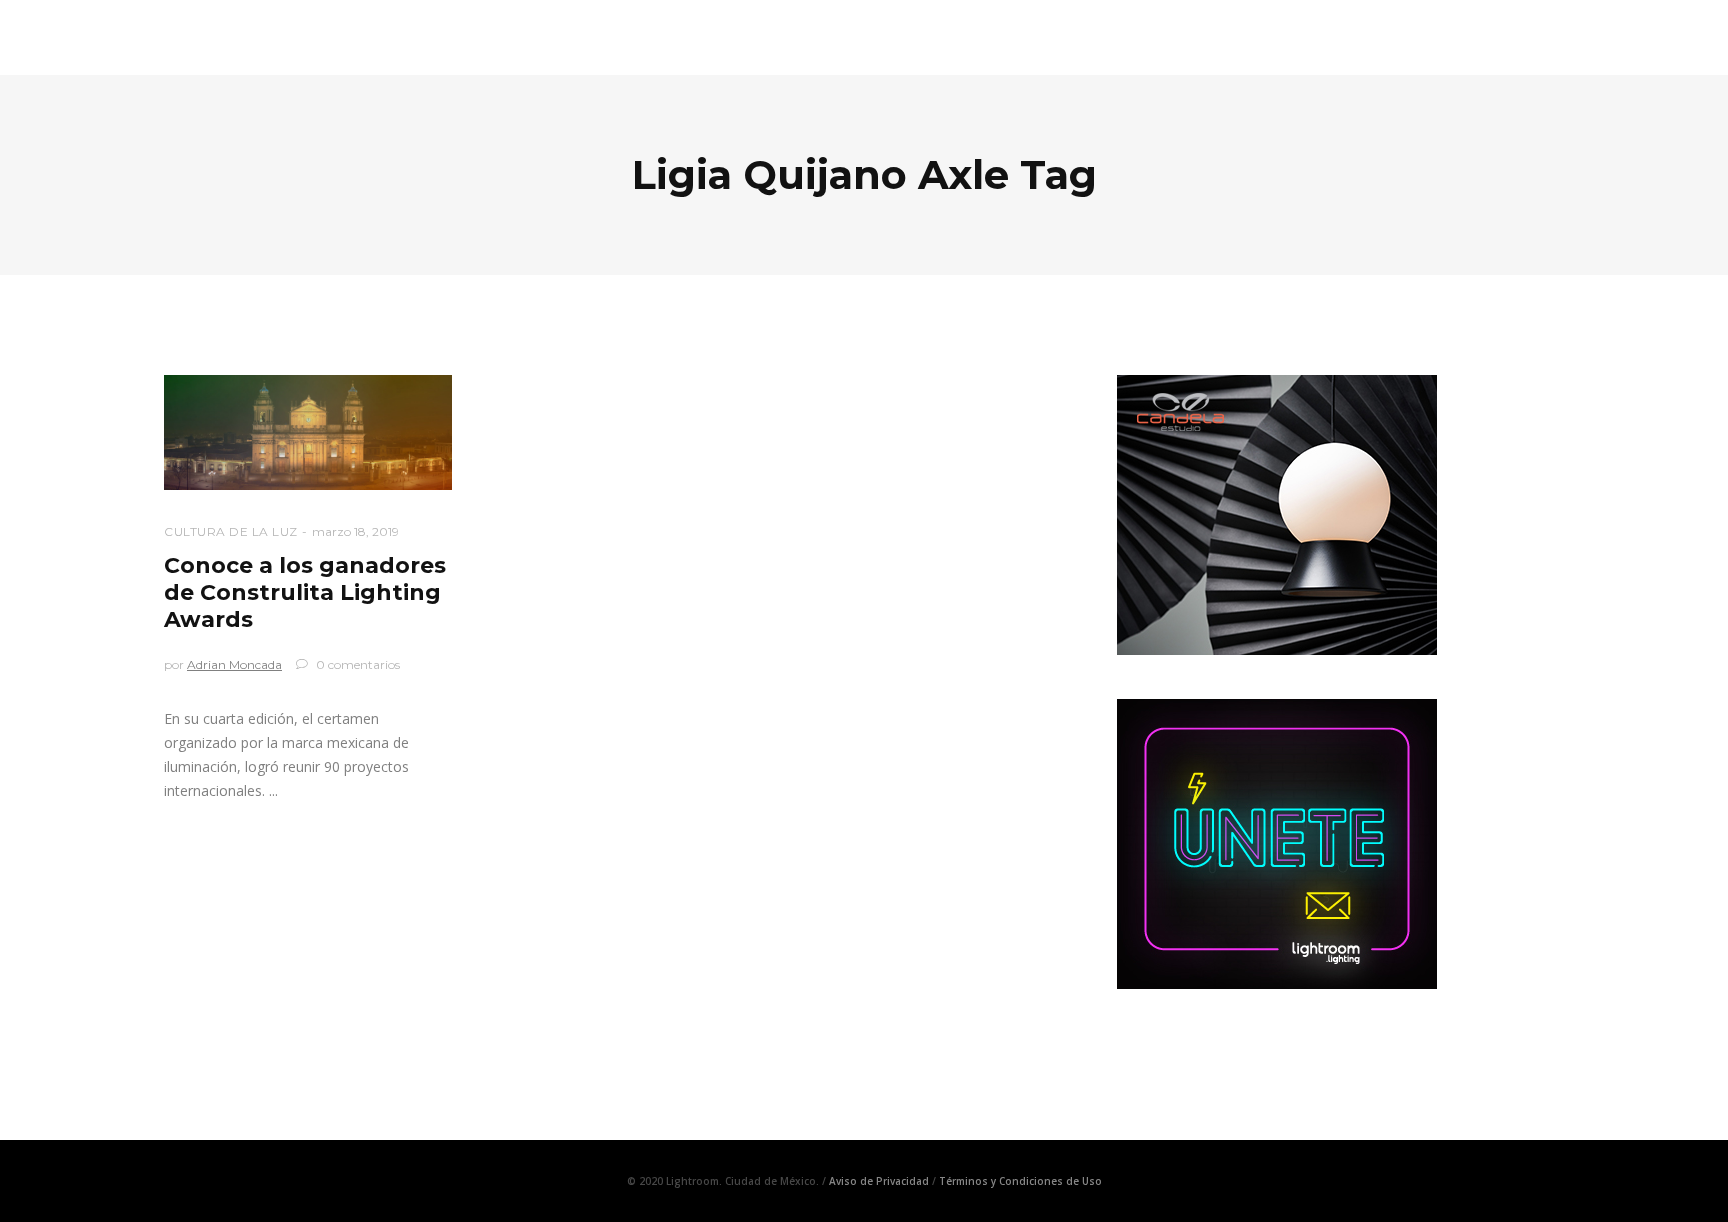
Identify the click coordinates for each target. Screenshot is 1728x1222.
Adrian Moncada (234, 664)
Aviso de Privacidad (879, 1181)
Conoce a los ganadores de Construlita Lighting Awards (305, 592)
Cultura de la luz (231, 531)
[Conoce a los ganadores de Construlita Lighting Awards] (308, 432)
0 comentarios (356, 664)
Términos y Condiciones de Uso (1020, 1181)
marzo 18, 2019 (355, 531)
